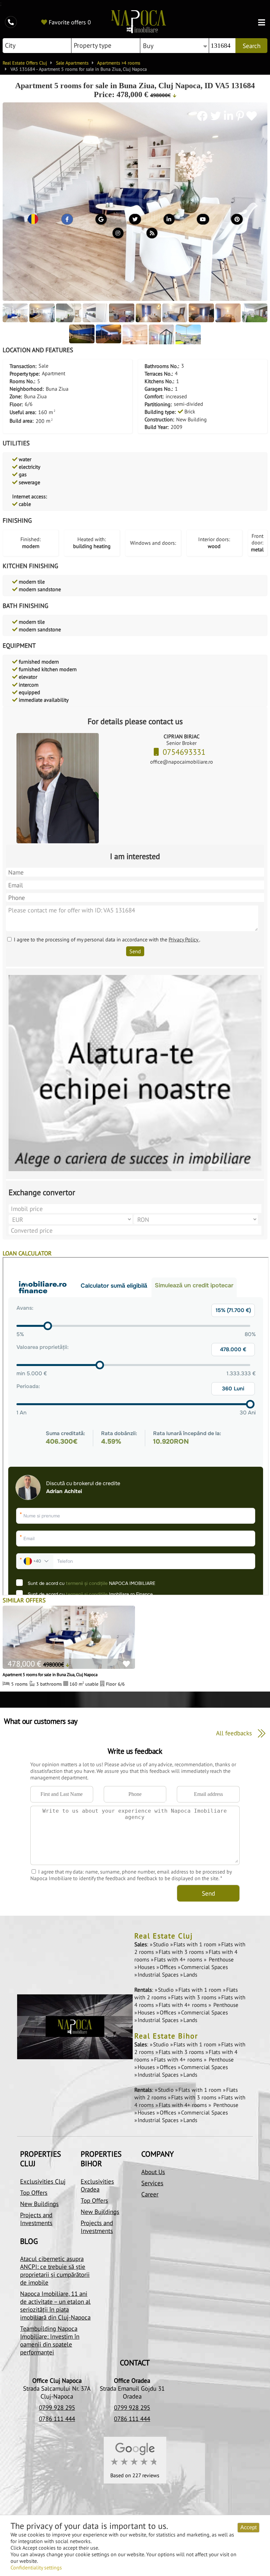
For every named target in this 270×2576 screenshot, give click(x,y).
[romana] (33, 221)
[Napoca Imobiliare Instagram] (118, 235)
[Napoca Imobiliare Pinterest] (237, 221)
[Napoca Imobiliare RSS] (152, 235)
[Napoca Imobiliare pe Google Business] (101, 221)
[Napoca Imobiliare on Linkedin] (169, 221)
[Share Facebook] (204, 116)
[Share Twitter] (217, 116)
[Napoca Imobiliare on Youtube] (203, 221)
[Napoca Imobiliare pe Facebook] (67, 221)
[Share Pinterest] (240, 116)
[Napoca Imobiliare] (139, 22)
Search (252, 46)
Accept (248, 2527)
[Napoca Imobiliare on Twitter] (135, 221)
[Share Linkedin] (230, 116)
